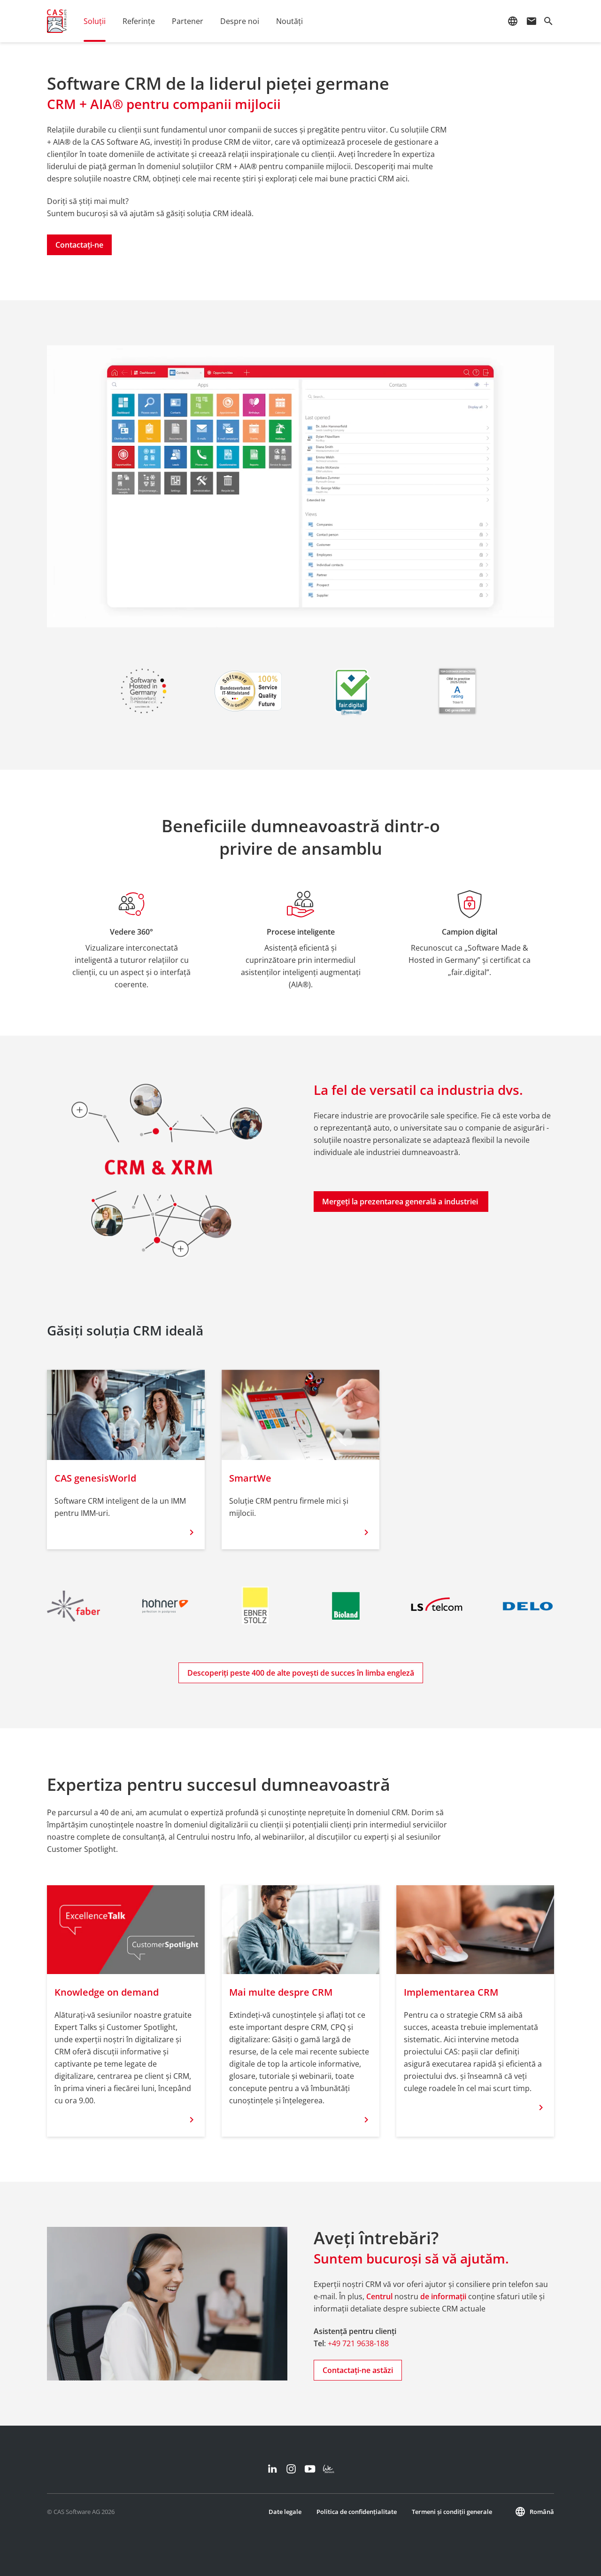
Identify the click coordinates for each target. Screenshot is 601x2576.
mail (532, 21)
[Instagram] (291, 2469)
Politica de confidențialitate (357, 2512)
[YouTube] (310, 2469)
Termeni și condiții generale (452, 2512)
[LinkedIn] (272, 2469)
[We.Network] (329, 2469)
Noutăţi (289, 21)
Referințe (139, 21)
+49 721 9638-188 (358, 2343)
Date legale (285, 2512)
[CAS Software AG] (57, 21)
